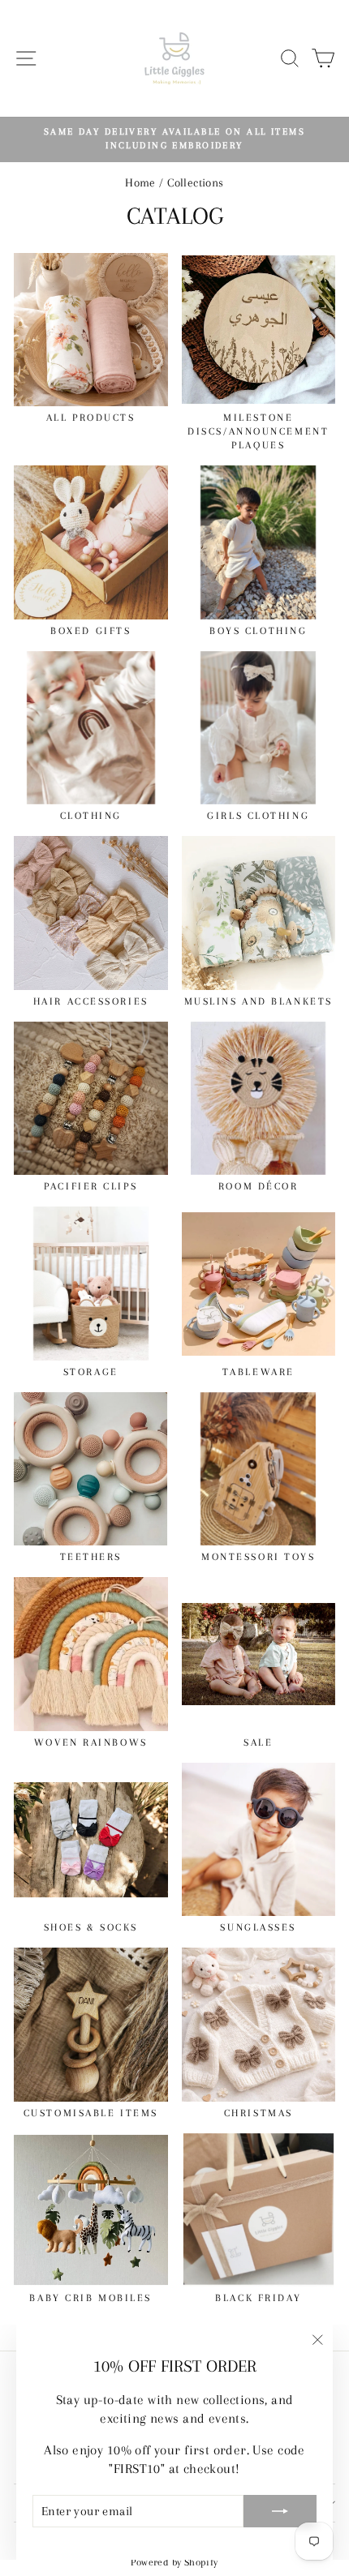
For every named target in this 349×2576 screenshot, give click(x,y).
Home (140, 182)
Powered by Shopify (174, 2562)
